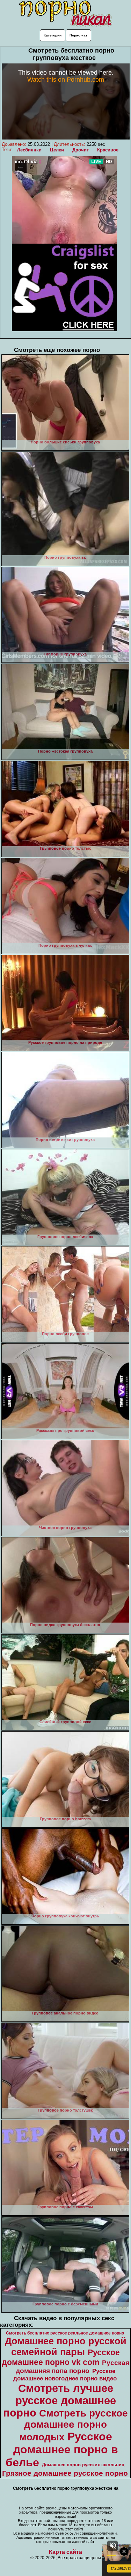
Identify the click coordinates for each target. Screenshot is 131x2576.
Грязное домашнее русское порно (65, 2473)
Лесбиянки (29, 150)
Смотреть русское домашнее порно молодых (74, 2425)
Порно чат (78, 35)
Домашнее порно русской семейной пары (66, 2347)
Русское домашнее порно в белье (62, 2449)
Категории (53, 35)
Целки (57, 150)
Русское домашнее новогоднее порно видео (65, 2375)
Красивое (108, 150)
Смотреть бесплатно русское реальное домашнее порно (65, 2333)
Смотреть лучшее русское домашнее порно (60, 2400)
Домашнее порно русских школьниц (83, 2465)
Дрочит (81, 150)
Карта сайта (65, 2552)
